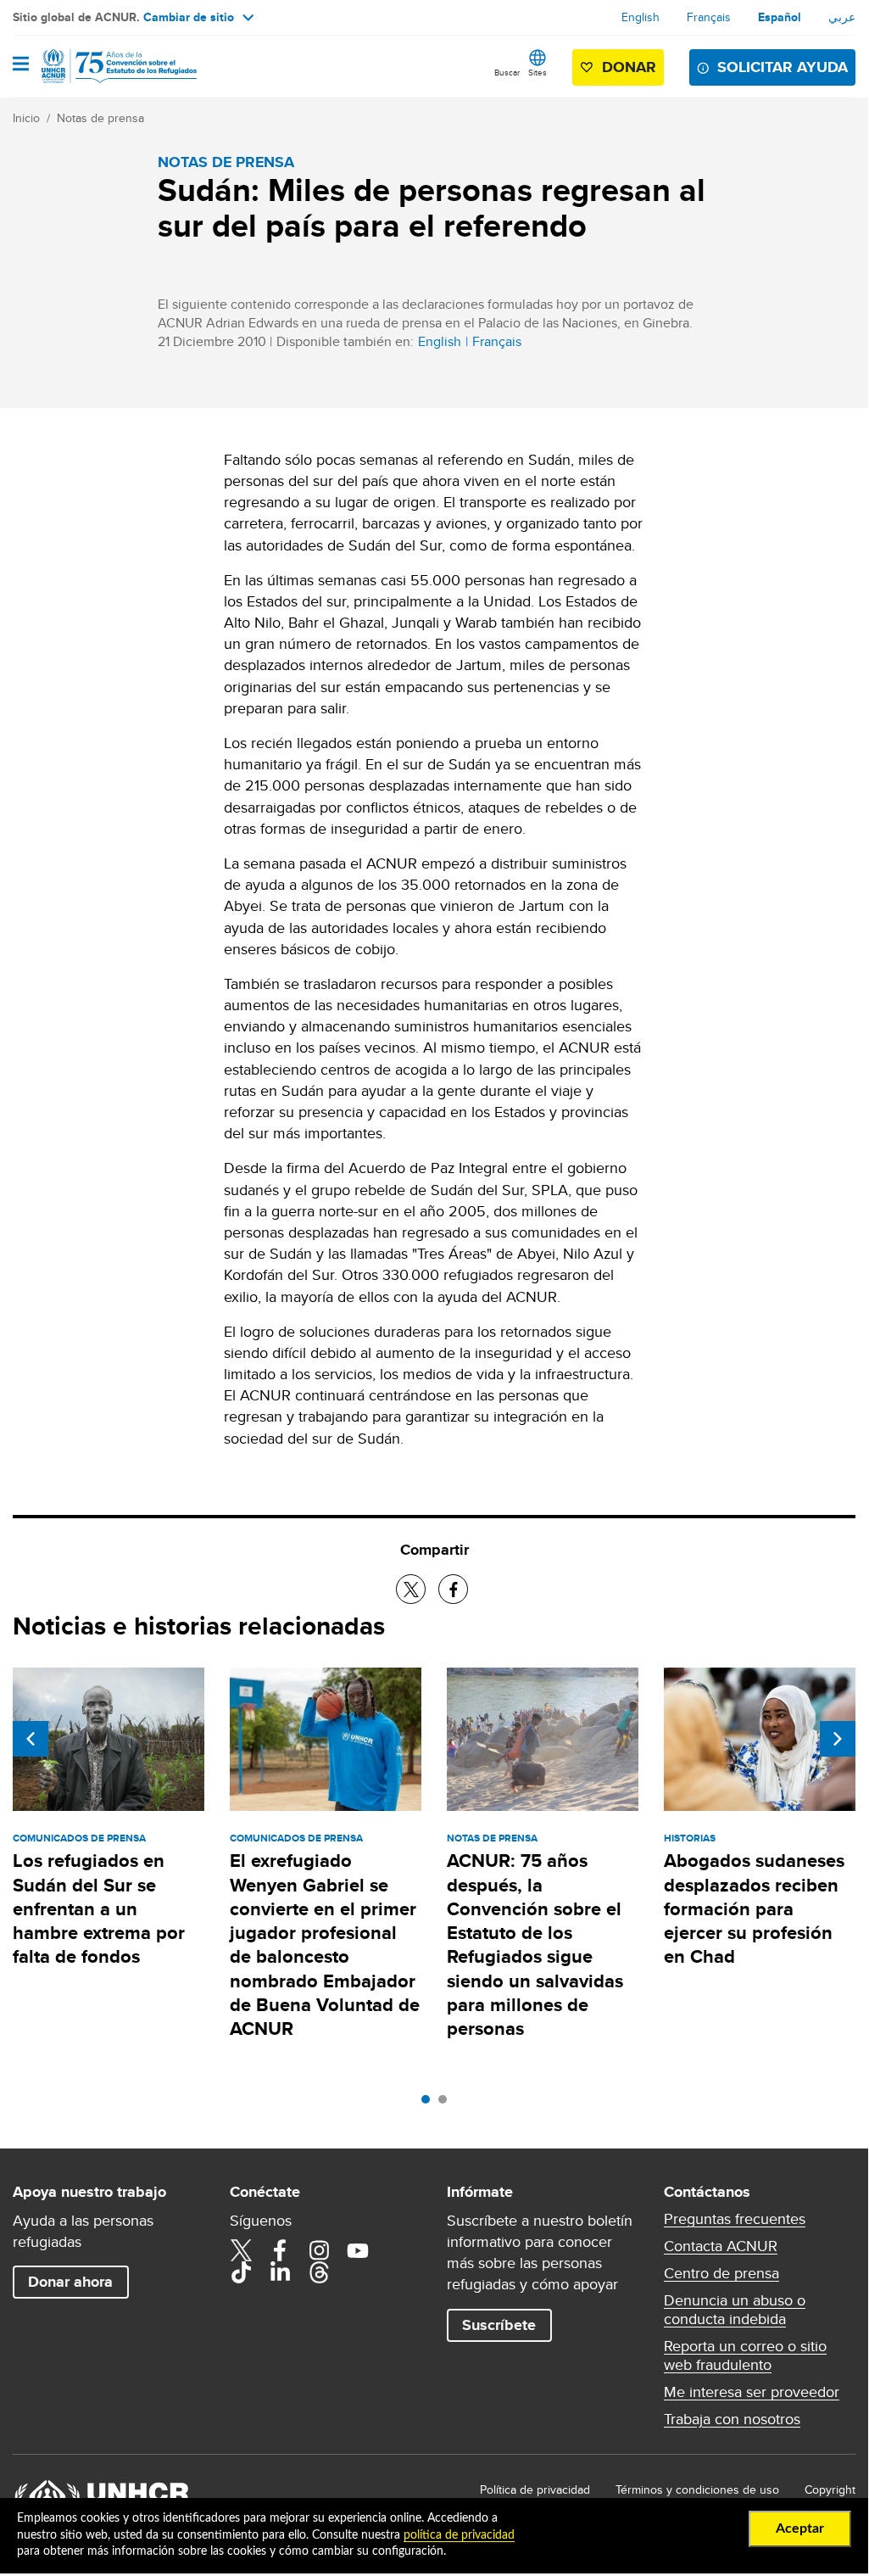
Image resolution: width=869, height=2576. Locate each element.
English (641, 17)
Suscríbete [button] (499, 2325)
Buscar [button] (507, 72)
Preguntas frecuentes (735, 2219)
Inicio (26, 118)
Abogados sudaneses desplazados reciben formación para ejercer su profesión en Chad (754, 1908)
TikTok (241, 2272)
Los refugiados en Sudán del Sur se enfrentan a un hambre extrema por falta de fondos (99, 1908)
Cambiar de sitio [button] (189, 17)
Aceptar (800, 2529)
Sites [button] (538, 72)
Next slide (838, 1739)
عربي (842, 17)
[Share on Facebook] (453, 1589)
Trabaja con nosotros (732, 2419)
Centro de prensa (721, 2273)
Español (780, 17)
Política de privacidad (535, 2489)
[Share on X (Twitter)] (411, 1589)
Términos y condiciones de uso (697, 2489)
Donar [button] (629, 67)
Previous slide (31, 1739)
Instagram (319, 2250)
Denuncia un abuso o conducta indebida (735, 2310)
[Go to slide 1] (430, 2104)
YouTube (358, 2250)
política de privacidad (459, 2535)
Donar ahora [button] (70, 2282)
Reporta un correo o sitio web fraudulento (745, 2355)
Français (709, 17)
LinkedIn (280, 2272)
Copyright (830, 2489)
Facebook (280, 2250)
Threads (319, 2272)
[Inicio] (99, 66)
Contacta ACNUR (721, 2246)
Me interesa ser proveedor (752, 2392)
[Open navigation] (21, 65)
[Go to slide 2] (447, 2104)
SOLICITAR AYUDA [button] (783, 67)
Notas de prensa (100, 118)
